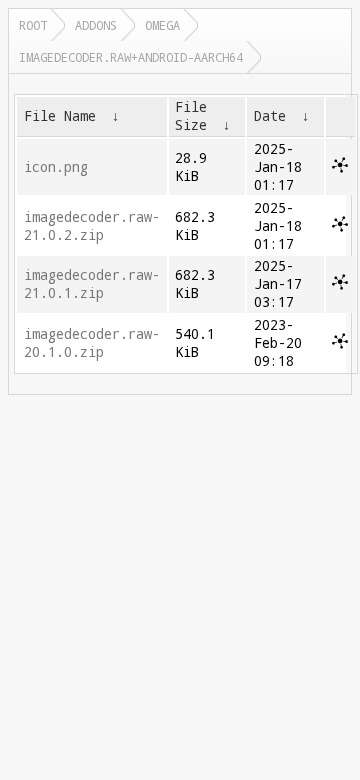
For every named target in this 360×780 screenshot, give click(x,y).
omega (162, 25)
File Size (191, 116)
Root (33, 25)
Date (270, 116)
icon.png (56, 167)
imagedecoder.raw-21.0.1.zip (92, 284)
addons (96, 25)
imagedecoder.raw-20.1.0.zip (92, 343)
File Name (60, 116)
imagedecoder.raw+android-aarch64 (131, 57)
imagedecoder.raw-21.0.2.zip (92, 226)
